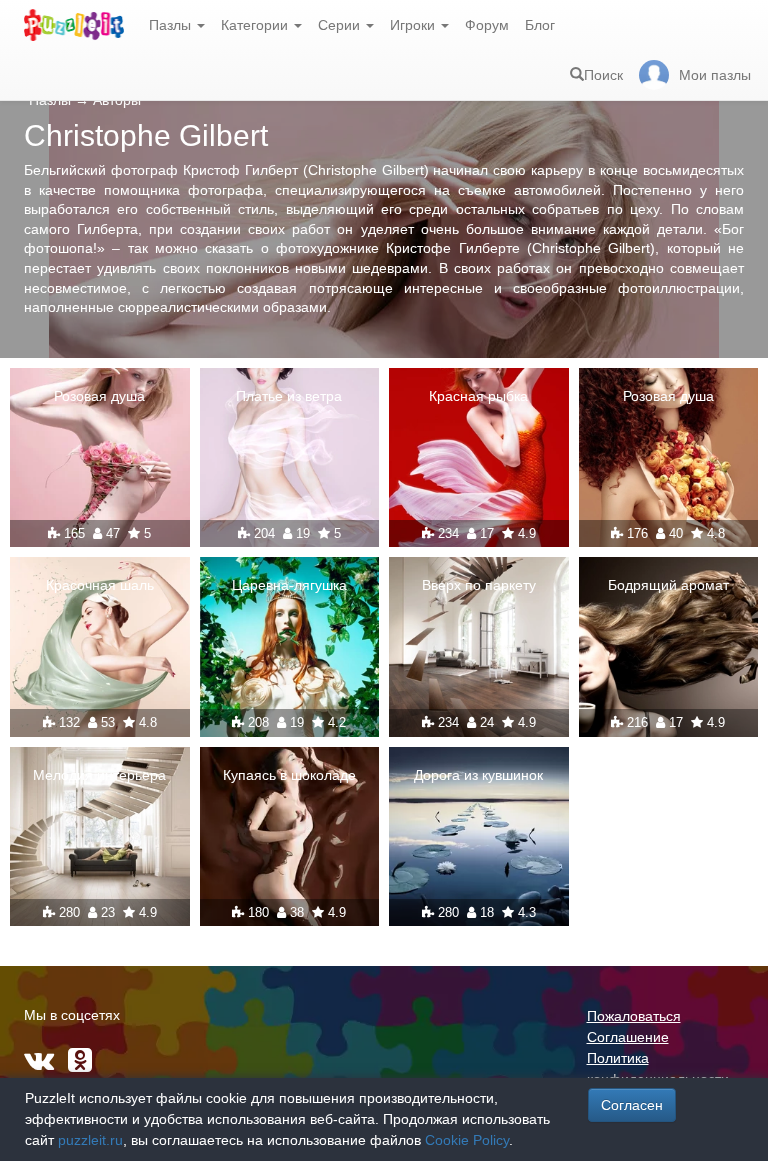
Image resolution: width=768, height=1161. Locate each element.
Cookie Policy (467, 1140)
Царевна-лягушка (289, 585)
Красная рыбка (478, 396)
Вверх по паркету (479, 585)
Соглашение (628, 1037)
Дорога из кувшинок (478, 775)
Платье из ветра (289, 396)
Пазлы (172, 25)
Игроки (414, 25)
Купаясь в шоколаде (289, 775)
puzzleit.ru (90, 1140)
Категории (256, 25)
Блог (540, 25)
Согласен (632, 1105)
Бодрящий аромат (668, 585)
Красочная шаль (100, 585)
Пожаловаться (634, 1016)
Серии (341, 25)
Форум (487, 25)
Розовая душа (99, 396)
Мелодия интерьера (99, 775)
